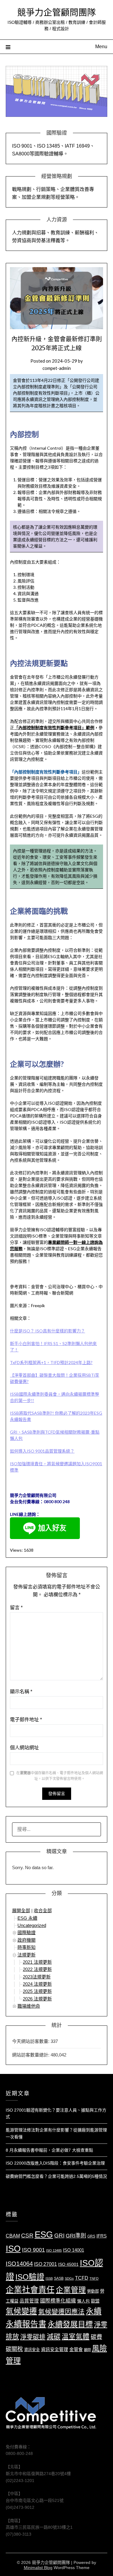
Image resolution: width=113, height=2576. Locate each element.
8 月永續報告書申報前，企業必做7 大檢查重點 (49, 2150)
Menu (101, 47)
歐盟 (95, 2301)
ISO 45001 (68, 2264)
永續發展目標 (70, 2324)
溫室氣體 (76, 2337)
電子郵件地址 (26, 1720)
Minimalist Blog (38, 2568)
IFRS (102, 2236)
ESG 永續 (27, 1918)
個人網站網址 (24, 1748)
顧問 (87, 2350)
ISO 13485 (54, 2250)
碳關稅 (14, 2349)
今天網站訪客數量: (31, 2041)
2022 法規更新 (37, 1969)
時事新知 (27, 1947)
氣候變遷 (21, 2311)
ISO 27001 (46, 2264)
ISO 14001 (74, 2250)
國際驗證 (27, 1933)
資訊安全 (32, 2350)
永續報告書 (26, 2324)
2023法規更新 (37, 1977)
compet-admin (57, 368)
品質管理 (29, 2301)
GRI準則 (76, 2236)
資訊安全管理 (55, 2350)
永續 (94, 2311)
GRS (91, 2236)
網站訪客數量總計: (31, 2055)
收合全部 (43, 1911)
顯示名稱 (21, 1692)
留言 (16, 1608)
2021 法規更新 (37, 1962)
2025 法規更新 (37, 1991)
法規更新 (27, 1955)
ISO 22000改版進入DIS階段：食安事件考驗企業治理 (55, 2163)
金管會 (76, 2350)
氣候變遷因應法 (61, 2312)
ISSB (49, 2278)
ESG (44, 2234)
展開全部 (21, 1911)
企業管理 (71, 2290)
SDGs (69, 2278)
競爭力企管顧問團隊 (56, 12)
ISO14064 (19, 2264)
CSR (27, 2236)
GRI (59, 2236)
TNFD (94, 2278)
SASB (59, 2278)
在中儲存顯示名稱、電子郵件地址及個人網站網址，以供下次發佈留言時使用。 (60, 1776)
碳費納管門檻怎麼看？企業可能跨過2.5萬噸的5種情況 (56, 2176)
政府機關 (27, 1940)
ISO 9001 (33, 2250)
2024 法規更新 (37, 1984)
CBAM (13, 2236)
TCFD (82, 2278)
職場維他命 (29, 2006)
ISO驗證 (30, 2277)
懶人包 (83, 2301)
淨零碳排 (33, 2337)
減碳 (54, 2337)
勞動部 (93, 2291)
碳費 (96, 2337)
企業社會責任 (30, 2290)
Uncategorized (32, 1925)
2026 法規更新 (37, 1999)
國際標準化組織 (58, 2301)
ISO (13, 2248)
